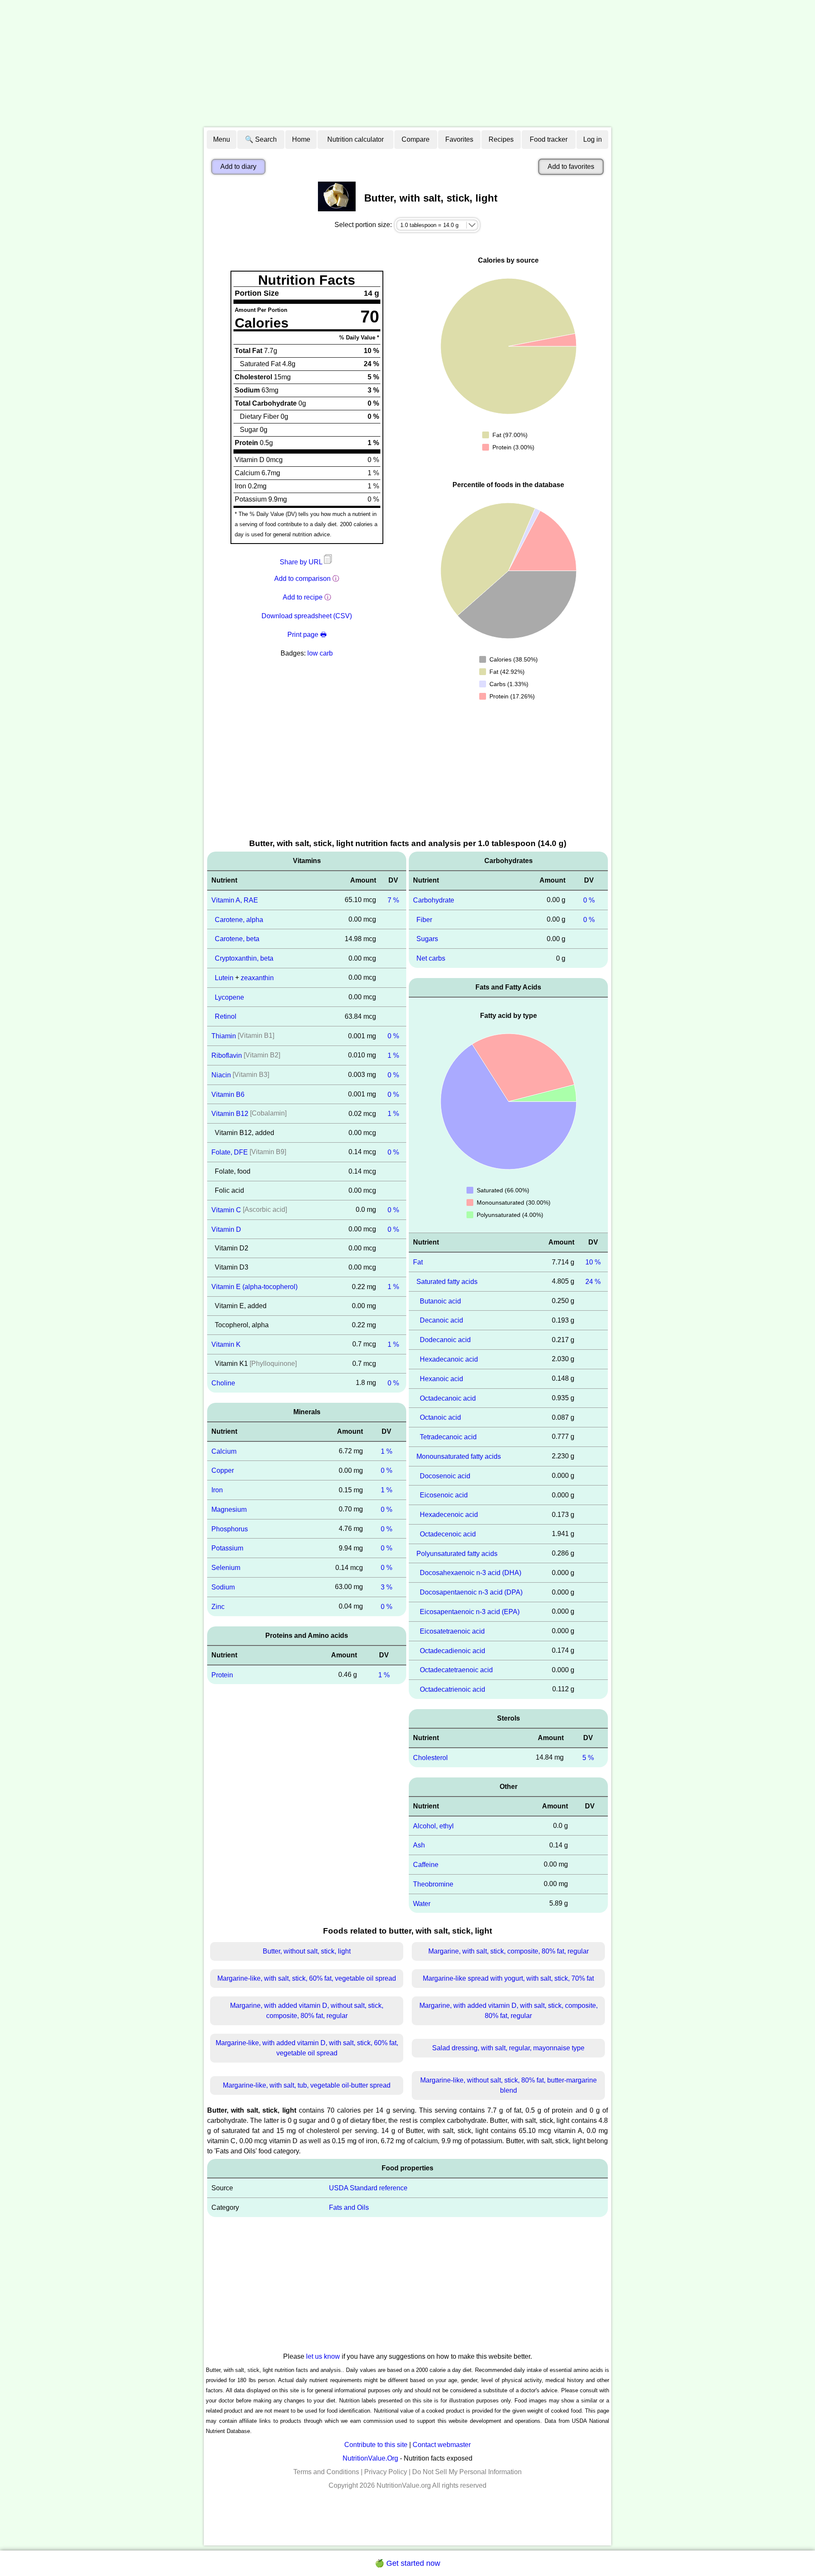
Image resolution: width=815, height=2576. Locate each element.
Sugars (427, 939)
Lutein (224, 978)
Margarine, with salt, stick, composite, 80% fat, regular (509, 1951)
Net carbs (431, 958)
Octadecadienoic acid (452, 1650)
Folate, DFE (230, 1152)
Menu (222, 139)
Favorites (459, 139)
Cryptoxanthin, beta (244, 958)
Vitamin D (226, 1229)
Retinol (226, 1016)
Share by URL (302, 562)
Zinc (218, 1607)
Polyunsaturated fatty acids (457, 1553)
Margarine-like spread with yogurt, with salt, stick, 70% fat (508, 1978)
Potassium (227, 1548)
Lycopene (229, 997)
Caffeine (426, 1865)
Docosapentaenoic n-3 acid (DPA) (471, 1592)
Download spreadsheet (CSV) (307, 616)
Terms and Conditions (326, 2472)
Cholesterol (430, 1758)
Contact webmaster (442, 2445)
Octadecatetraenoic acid (456, 1670)
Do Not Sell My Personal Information (467, 2472)
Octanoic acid (440, 1417)
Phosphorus (230, 1529)
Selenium (226, 1568)
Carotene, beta (237, 939)
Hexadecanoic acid (449, 1359)
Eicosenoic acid (444, 1495)
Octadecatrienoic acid (452, 1689)
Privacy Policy (386, 2472)
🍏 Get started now (407, 2563)
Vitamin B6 (228, 1094)
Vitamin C (226, 1210)
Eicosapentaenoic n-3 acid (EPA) (470, 1612)
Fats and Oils (349, 2207)
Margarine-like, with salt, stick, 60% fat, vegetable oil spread (307, 1978)
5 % (588, 1758)
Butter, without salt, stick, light (307, 1951)
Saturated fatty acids (447, 1282)
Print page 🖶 (307, 635)
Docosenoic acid (445, 1476)
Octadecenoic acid (448, 1534)
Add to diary (238, 167)
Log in (593, 139)
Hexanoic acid (441, 1379)
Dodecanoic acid (445, 1340)
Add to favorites (571, 167)
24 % (593, 1282)
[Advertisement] (407, 64)
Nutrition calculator (356, 139)
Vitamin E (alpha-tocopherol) (254, 1287)
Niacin (221, 1075)
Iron (217, 1490)
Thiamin (224, 1036)
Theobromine (433, 1884)
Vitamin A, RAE (235, 900)
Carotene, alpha (239, 919)
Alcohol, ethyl (433, 1826)
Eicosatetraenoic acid (452, 1631)
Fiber (424, 919)
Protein (222, 1675)
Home (301, 139)
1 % (393, 1055)
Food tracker (549, 139)
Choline (223, 1383)
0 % (393, 1036)
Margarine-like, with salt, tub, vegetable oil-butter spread (307, 2085)
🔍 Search (261, 139)
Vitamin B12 (230, 1114)
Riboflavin (227, 1055)
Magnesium (229, 1509)
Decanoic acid (441, 1320)
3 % (386, 1587)
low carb (320, 653)
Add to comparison (302, 579)
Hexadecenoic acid (449, 1515)
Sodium (223, 1587)
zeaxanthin (257, 978)
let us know (323, 2356)
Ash (419, 1845)
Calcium (224, 1451)
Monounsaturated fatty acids (459, 1456)
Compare (416, 139)
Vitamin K (226, 1344)
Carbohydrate (434, 900)
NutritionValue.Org (370, 2458)
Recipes (501, 139)
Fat (418, 1262)
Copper (223, 1470)
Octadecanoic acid (448, 1398)
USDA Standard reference (368, 2188)
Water (422, 1903)
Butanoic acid (440, 1301)
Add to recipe (303, 597)
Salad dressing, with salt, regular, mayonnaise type (508, 2048)
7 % (393, 900)
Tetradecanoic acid (448, 1437)
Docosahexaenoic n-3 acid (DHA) (471, 1573)
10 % (593, 1262)
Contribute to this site (376, 2445)
